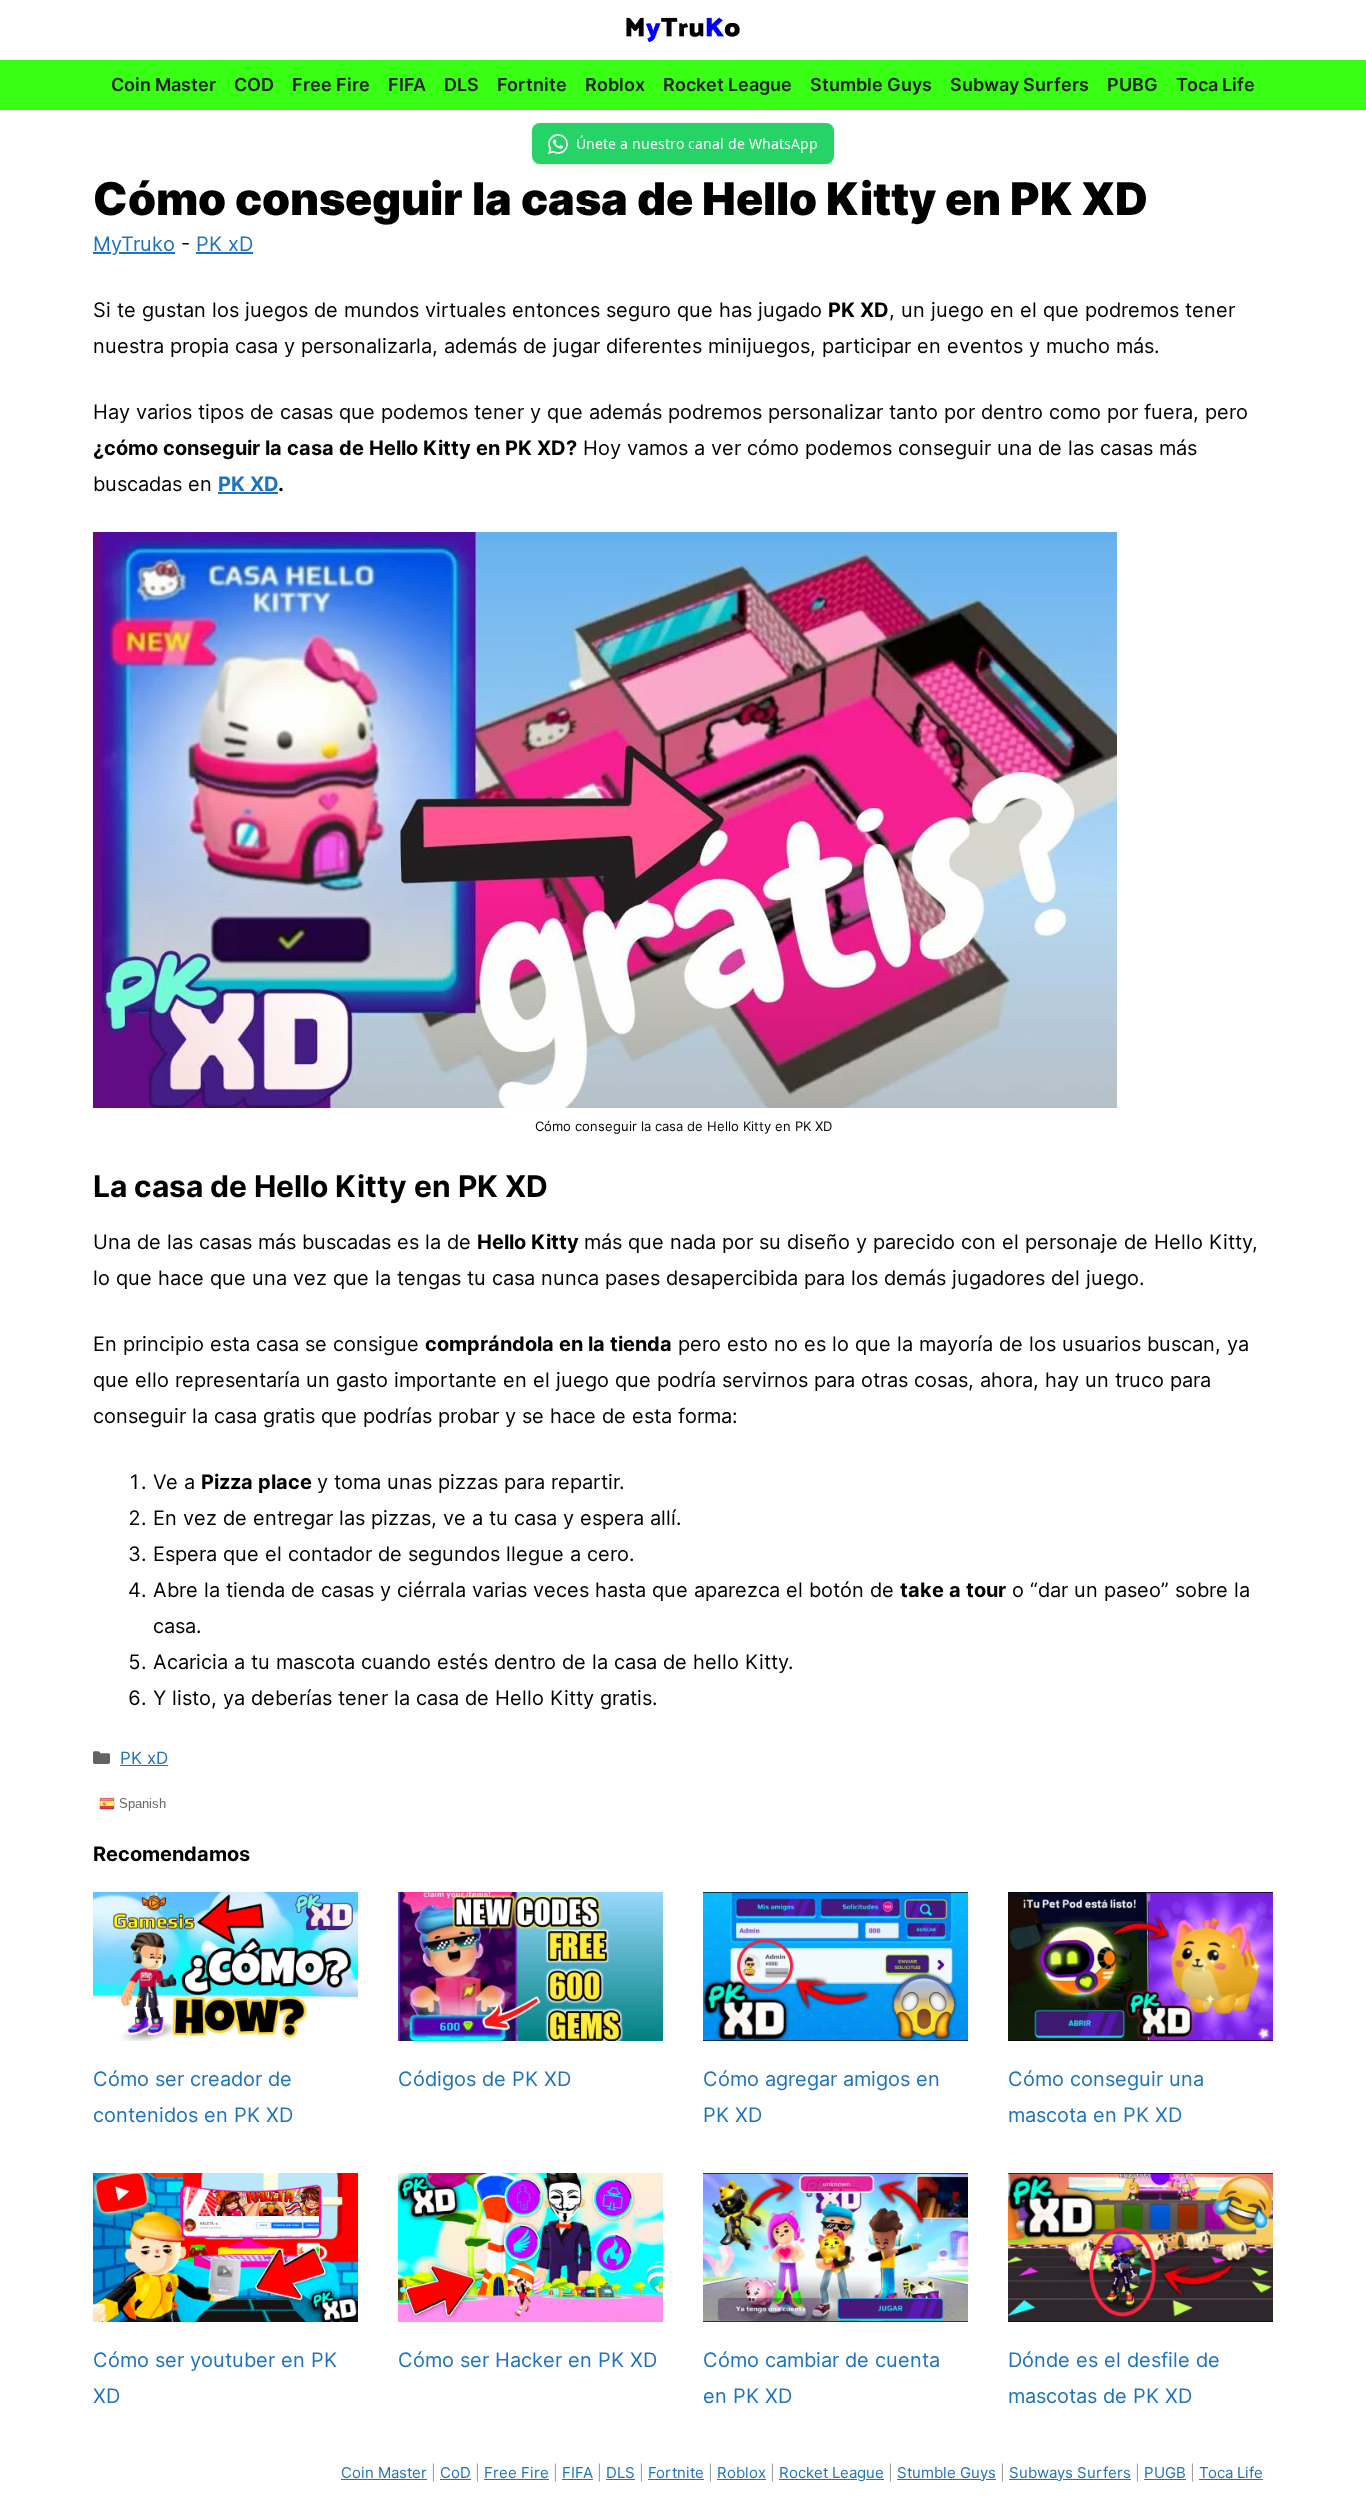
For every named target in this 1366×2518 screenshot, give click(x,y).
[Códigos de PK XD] (530, 2023)
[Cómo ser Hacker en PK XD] (530, 2304)
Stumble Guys (871, 84)
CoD (455, 2472)
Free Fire (331, 84)
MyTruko (134, 244)
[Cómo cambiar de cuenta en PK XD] (835, 2304)
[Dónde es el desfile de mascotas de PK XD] (1140, 2304)
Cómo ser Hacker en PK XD (527, 2360)
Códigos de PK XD (484, 2079)
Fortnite (532, 84)
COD (254, 84)
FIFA (407, 84)
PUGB (1165, 2472)
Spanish (140, 1802)
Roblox (615, 84)
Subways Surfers (1070, 2472)
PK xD (224, 244)
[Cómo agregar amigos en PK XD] (835, 2023)
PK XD (248, 484)
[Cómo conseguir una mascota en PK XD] (1140, 2023)
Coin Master (163, 84)
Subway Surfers (1019, 84)
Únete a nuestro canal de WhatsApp (697, 143)
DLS (461, 84)
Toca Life (1215, 84)
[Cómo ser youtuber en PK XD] (225, 2304)
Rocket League (727, 84)
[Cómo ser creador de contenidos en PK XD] (225, 2023)
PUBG (1132, 84)
